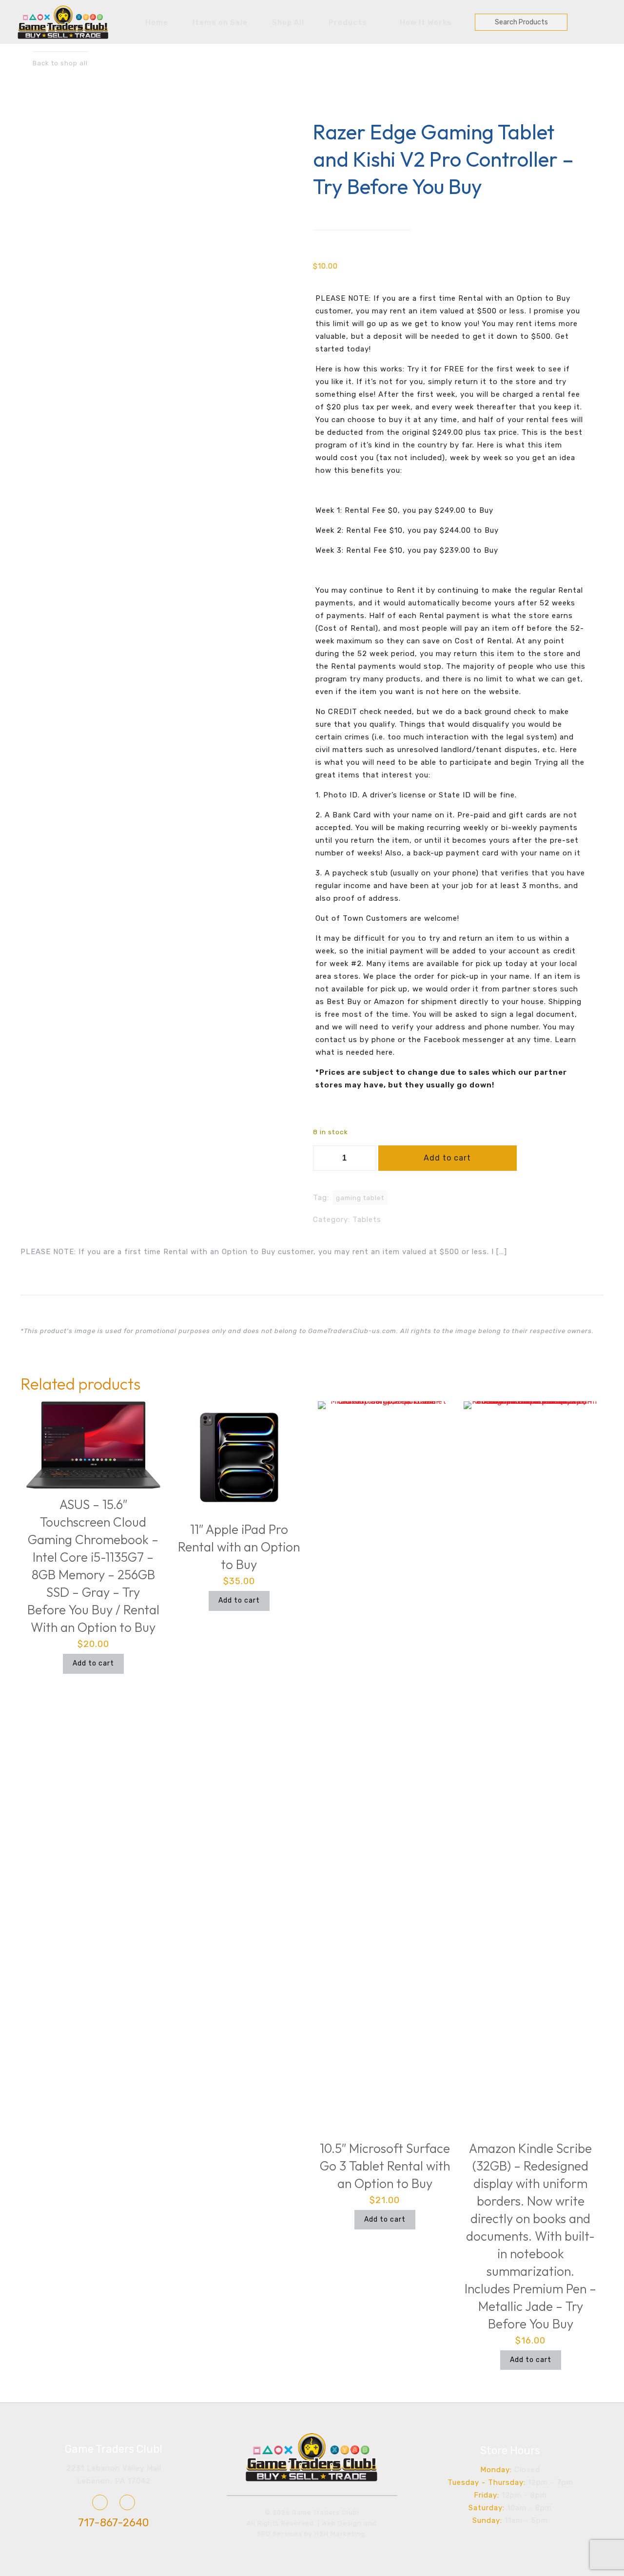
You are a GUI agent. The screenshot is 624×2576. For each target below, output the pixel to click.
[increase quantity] (365, 1158)
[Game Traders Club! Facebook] (100, 2502)
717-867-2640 (114, 2523)
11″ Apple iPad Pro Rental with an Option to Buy (239, 1547)
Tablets (367, 1220)
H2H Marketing (340, 2534)
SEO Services (280, 2534)
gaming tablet (360, 1198)
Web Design (342, 2523)
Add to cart (447, 1158)
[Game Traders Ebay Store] (127, 2502)
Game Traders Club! (114, 2449)
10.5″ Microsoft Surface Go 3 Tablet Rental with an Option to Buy (385, 2166)
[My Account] (580, 21)
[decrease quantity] (324, 1158)
